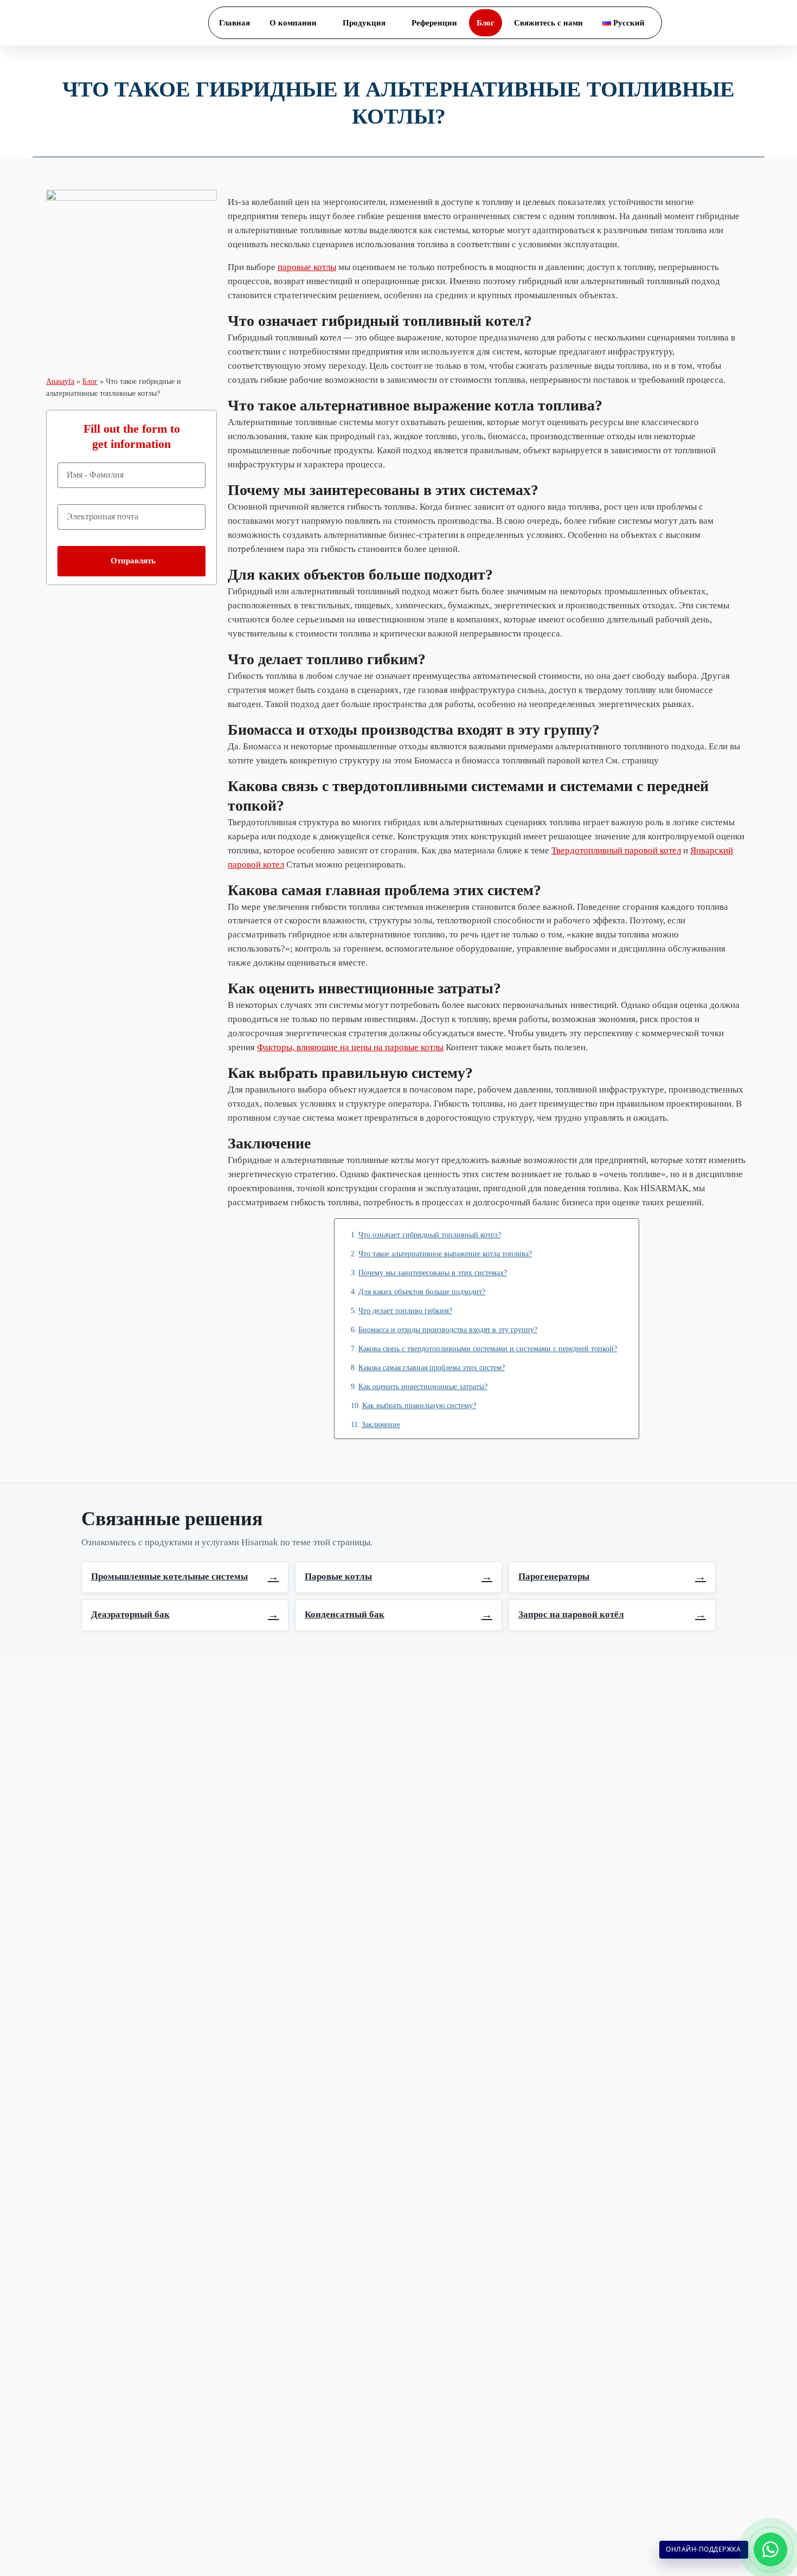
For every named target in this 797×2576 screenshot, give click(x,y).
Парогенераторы (612, 1577)
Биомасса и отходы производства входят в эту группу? (448, 1329)
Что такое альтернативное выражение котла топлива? (445, 1254)
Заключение (381, 1424)
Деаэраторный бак (185, 1615)
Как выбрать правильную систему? (419, 1405)
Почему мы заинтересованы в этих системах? (433, 1273)
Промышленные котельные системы (185, 1577)
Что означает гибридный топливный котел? (430, 1235)
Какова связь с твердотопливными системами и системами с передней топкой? (488, 1348)
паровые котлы (307, 267)
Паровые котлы (398, 1577)
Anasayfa (60, 381)
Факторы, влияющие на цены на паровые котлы (350, 1047)
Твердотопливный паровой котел (616, 850)
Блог (90, 381)
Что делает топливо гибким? (405, 1311)
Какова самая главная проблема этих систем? (432, 1367)
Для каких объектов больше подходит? (422, 1292)
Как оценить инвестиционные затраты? (423, 1386)
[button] (756, 23)
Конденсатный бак (398, 1615)
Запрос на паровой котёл (612, 1615)
